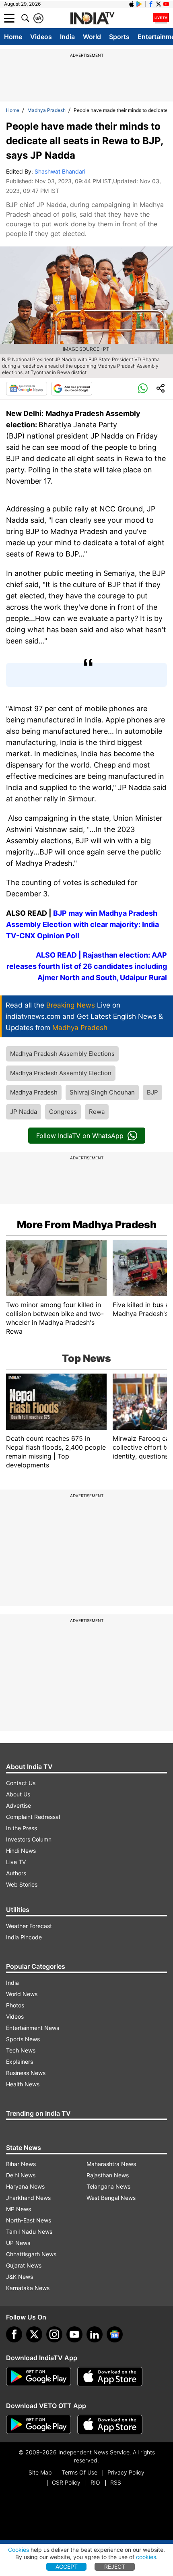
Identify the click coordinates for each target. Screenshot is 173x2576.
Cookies (19, 2550)
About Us (18, 1794)
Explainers (20, 2062)
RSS (116, 2482)
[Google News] (27, 389)
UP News (18, 2243)
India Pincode (24, 1937)
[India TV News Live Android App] (39, 2377)
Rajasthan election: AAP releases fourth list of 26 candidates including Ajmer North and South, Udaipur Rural (87, 966)
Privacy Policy (126, 2472)
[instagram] (54, 2334)
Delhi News (21, 2175)
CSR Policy (66, 2482)
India (67, 37)
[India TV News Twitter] (159, 4)
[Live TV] (161, 18)
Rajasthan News (108, 2175)
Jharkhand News (28, 2198)
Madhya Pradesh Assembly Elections (62, 1054)
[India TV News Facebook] (151, 4)
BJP (152, 1092)
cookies (146, 2557)
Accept (67, 2567)
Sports (119, 37)
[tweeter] (34, 2334)
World (92, 37)
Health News (23, 2084)
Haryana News (25, 2186)
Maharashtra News (111, 2164)
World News (22, 1994)
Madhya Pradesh (46, 110)
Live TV (16, 1862)
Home (13, 37)
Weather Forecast (29, 1926)
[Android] (139, 4)
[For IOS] (110, 2425)
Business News (26, 2073)
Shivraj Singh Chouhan (102, 1092)
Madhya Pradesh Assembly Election (61, 1073)
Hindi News (21, 1851)
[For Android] (39, 2425)
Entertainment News (33, 2028)
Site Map (40, 2472)
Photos (15, 2005)
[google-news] (115, 2334)
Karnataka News (28, 2288)
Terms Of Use (79, 2472)
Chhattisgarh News (31, 2254)
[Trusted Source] (72, 389)
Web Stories (22, 1884)
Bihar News (21, 2164)
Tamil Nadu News (29, 2231)
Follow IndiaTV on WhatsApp (80, 1136)
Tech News (21, 2050)
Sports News (23, 2039)
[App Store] (110, 2377)
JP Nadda (24, 1112)
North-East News (29, 2220)
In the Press (22, 1828)
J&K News (20, 2277)
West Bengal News (111, 2198)
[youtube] (74, 2334)
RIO (95, 2482)
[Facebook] (14, 2334)
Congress (63, 1112)
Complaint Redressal (33, 1817)
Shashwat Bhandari (60, 171)
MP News (19, 2209)
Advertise (19, 1805)
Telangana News (108, 2186)
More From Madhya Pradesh (87, 1225)
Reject (115, 2567)
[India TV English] (92, 19)
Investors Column (29, 1839)
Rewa (97, 1112)
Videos (41, 37)
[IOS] (132, 4)
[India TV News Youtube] (166, 4)
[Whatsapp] (143, 389)
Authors (16, 1873)
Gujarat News (24, 2265)
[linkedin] (95, 2334)
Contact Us (21, 1783)
